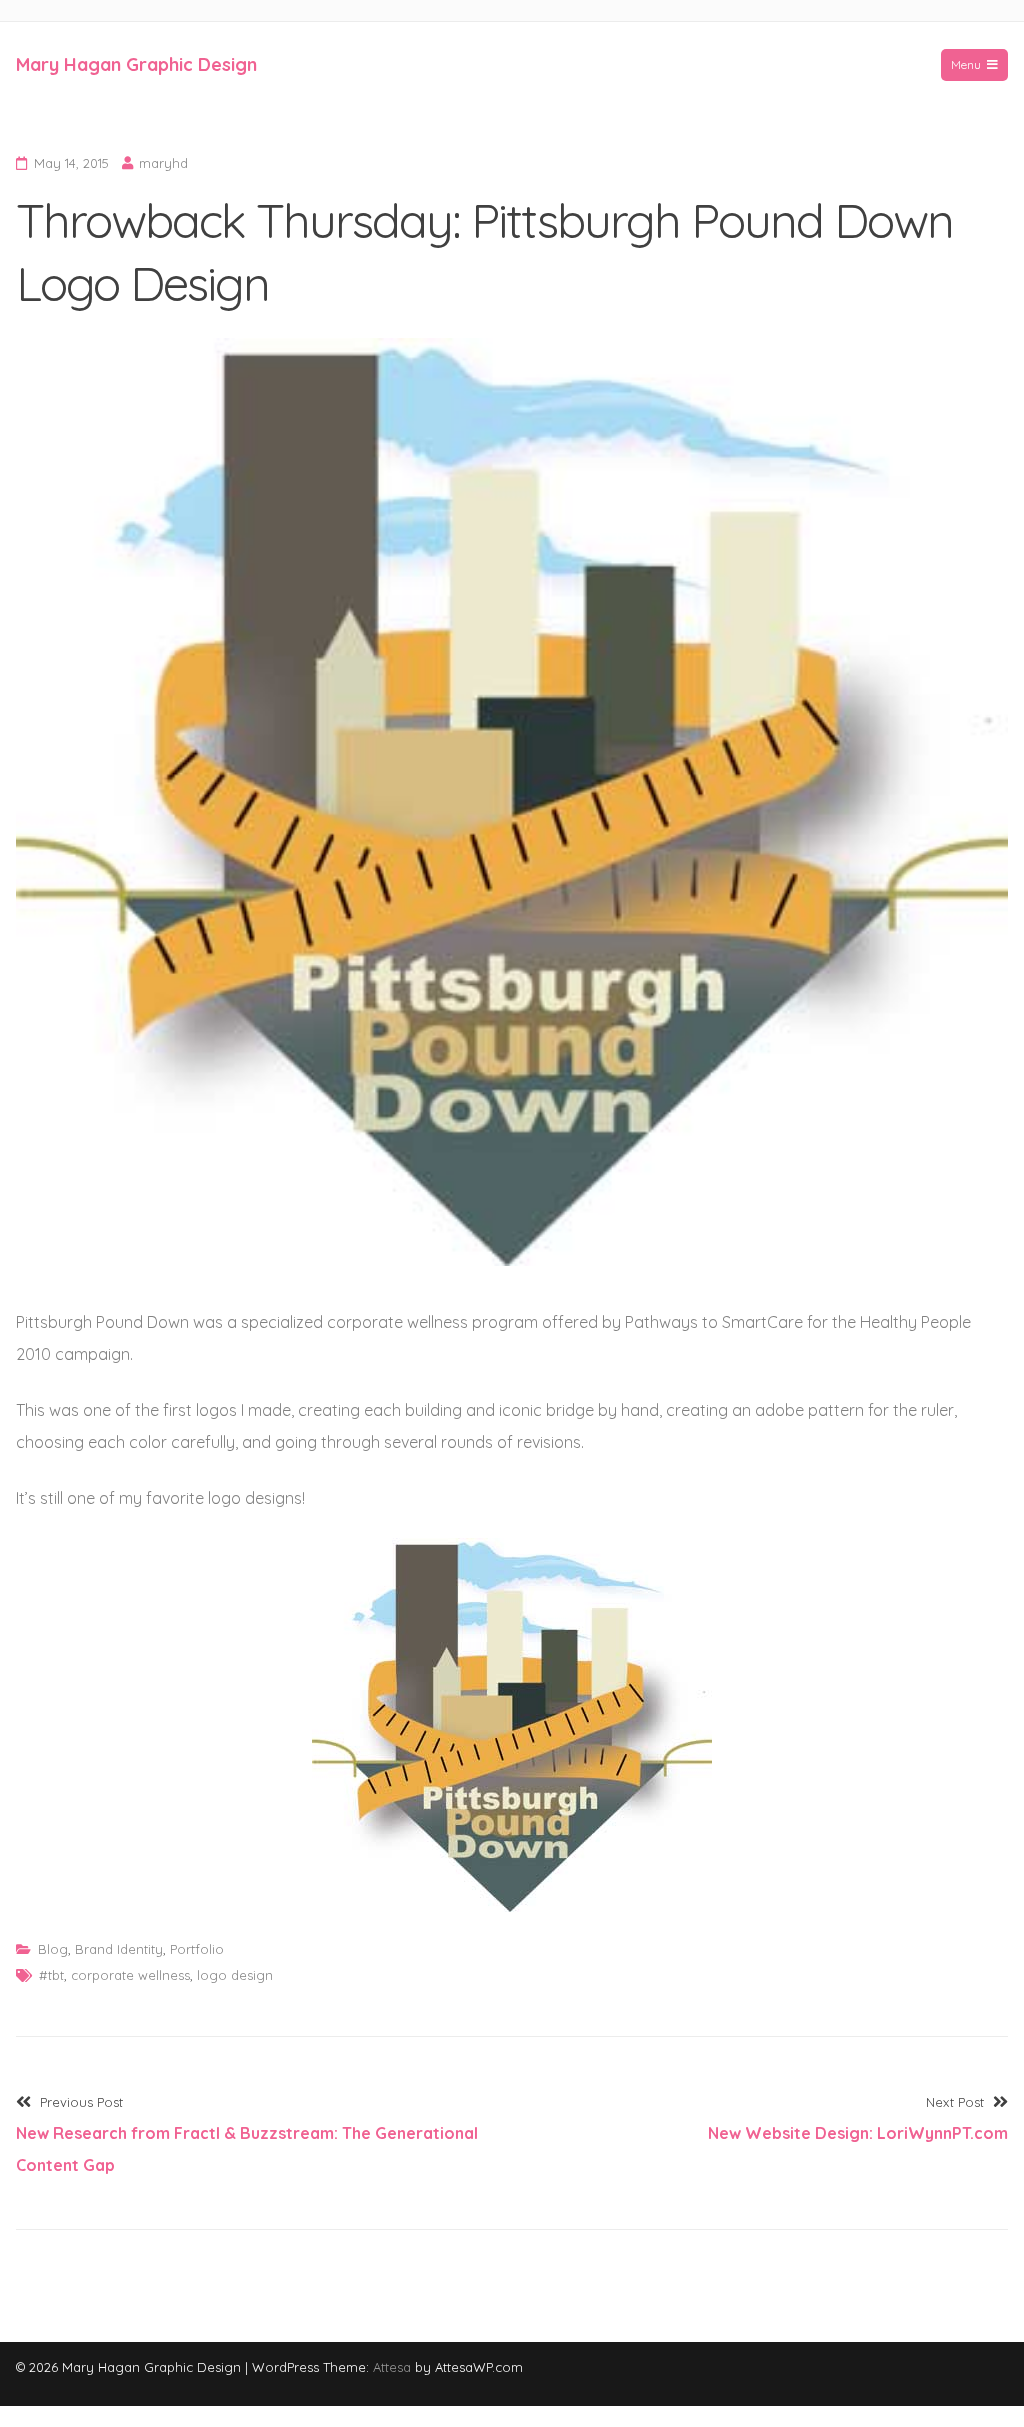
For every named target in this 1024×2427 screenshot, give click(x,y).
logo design (235, 1975)
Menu (966, 64)
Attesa (392, 2367)
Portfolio (197, 1949)
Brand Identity (119, 1949)
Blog (53, 1949)
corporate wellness (130, 1975)
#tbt (51, 1975)
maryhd (163, 163)
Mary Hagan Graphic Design (136, 64)
